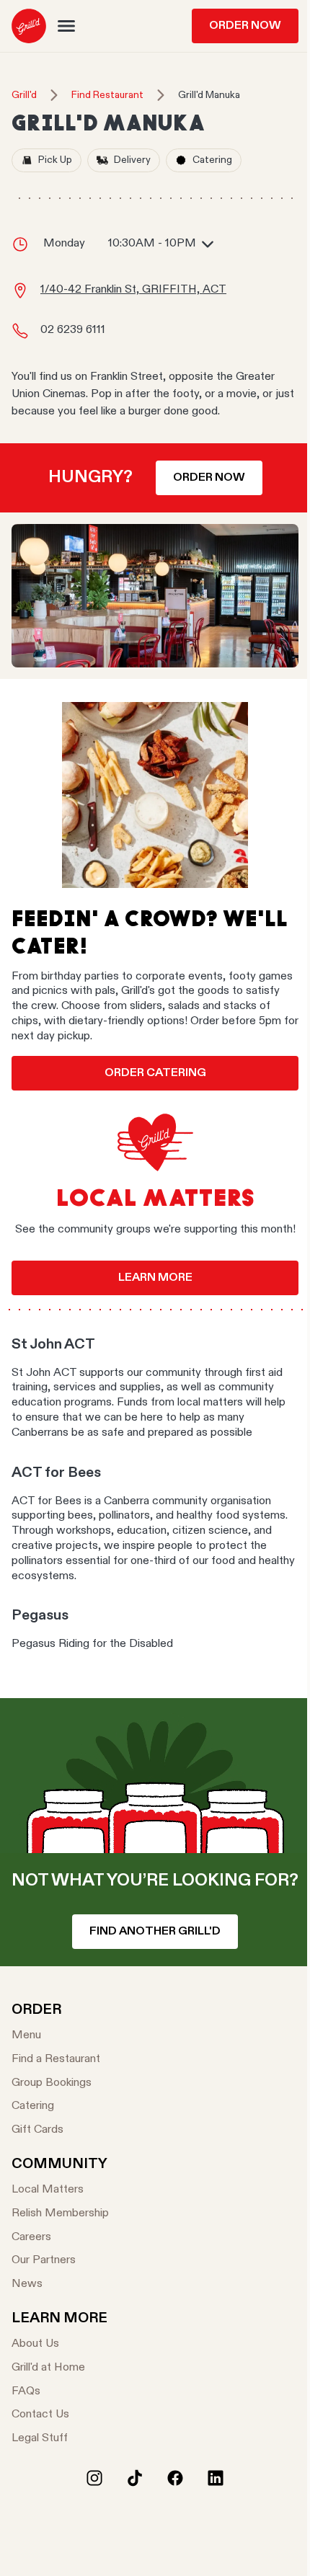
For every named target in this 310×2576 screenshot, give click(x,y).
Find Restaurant (107, 95)
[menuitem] (29, 26)
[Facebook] (175, 2478)
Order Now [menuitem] (245, 26)
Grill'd (24, 95)
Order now (209, 478)
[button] (66, 26)
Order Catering (155, 1073)
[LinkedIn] (216, 2478)
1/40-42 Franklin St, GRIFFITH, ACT (133, 290)
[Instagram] (94, 2478)
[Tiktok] (135, 2478)
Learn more (155, 1278)
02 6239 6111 (73, 330)
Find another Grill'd (155, 1932)
